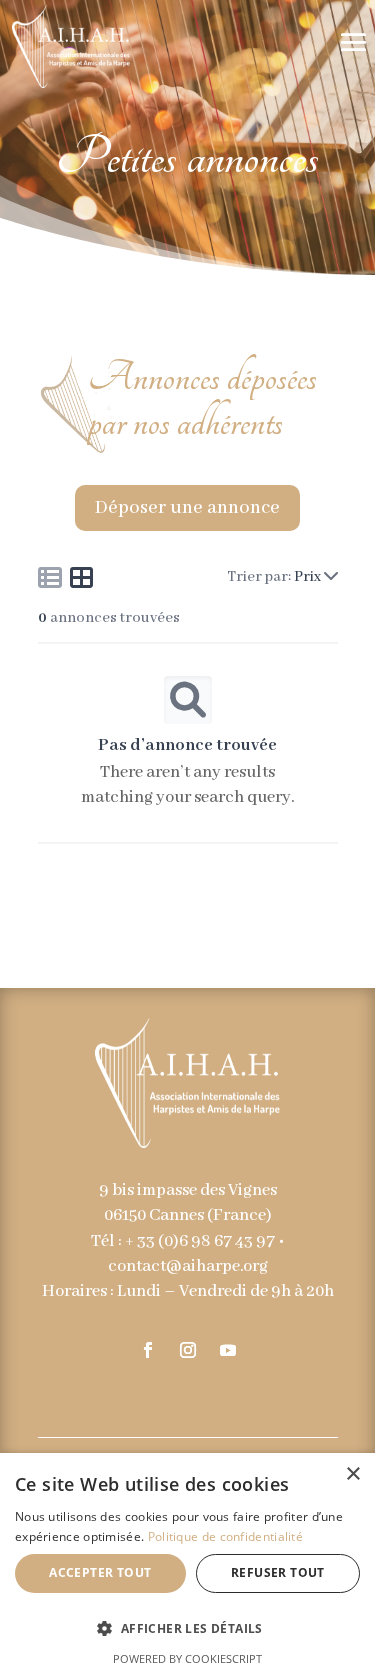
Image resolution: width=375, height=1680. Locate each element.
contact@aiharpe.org (188, 1266)
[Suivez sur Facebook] (148, 1350)
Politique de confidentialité (225, 1536)
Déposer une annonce (187, 508)
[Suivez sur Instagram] (188, 1350)
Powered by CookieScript (187, 1658)
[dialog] (187, 1566)
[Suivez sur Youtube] (228, 1350)
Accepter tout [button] (100, 1572)
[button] (187, 1628)
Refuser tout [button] (278, 1572)
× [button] (352, 1474)
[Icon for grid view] (82, 581)
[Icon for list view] (50, 577)
